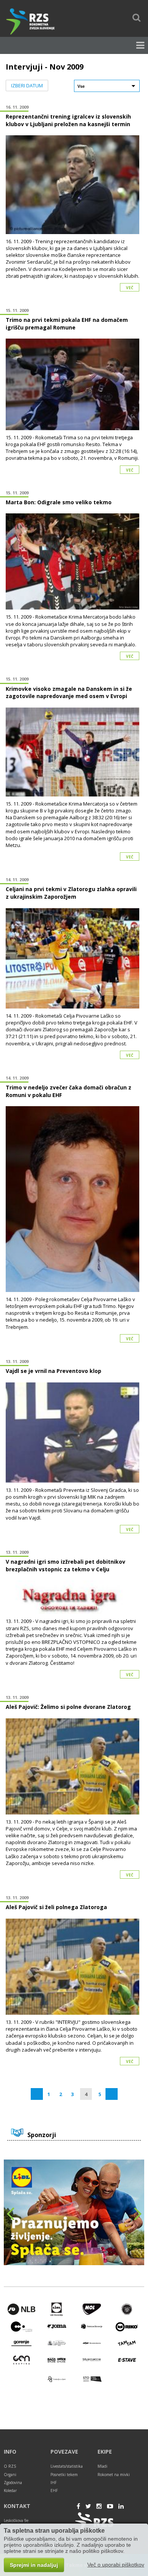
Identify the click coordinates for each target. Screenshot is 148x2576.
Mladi (102, 2466)
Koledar (10, 2491)
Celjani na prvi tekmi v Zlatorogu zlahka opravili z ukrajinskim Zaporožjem (71, 893)
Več (130, 288)
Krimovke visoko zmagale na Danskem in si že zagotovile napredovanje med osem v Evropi (69, 693)
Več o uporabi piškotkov (116, 2565)
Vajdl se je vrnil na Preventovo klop (54, 1371)
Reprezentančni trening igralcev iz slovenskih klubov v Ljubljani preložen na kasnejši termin (68, 120)
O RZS (10, 2466)
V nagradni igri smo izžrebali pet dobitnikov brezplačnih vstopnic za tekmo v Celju (65, 1565)
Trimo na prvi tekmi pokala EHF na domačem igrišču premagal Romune (67, 324)
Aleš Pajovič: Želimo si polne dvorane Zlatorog (68, 1707)
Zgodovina (13, 2483)
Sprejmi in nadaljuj (34, 2565)
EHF (54, 2491)
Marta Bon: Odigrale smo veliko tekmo (59, 502)
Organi (10, 2475)
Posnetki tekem (64, 2475)
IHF (54, 2483)
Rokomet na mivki (114, 2475)
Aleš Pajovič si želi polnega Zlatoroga (56, 1907)
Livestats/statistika (67, 2466)
